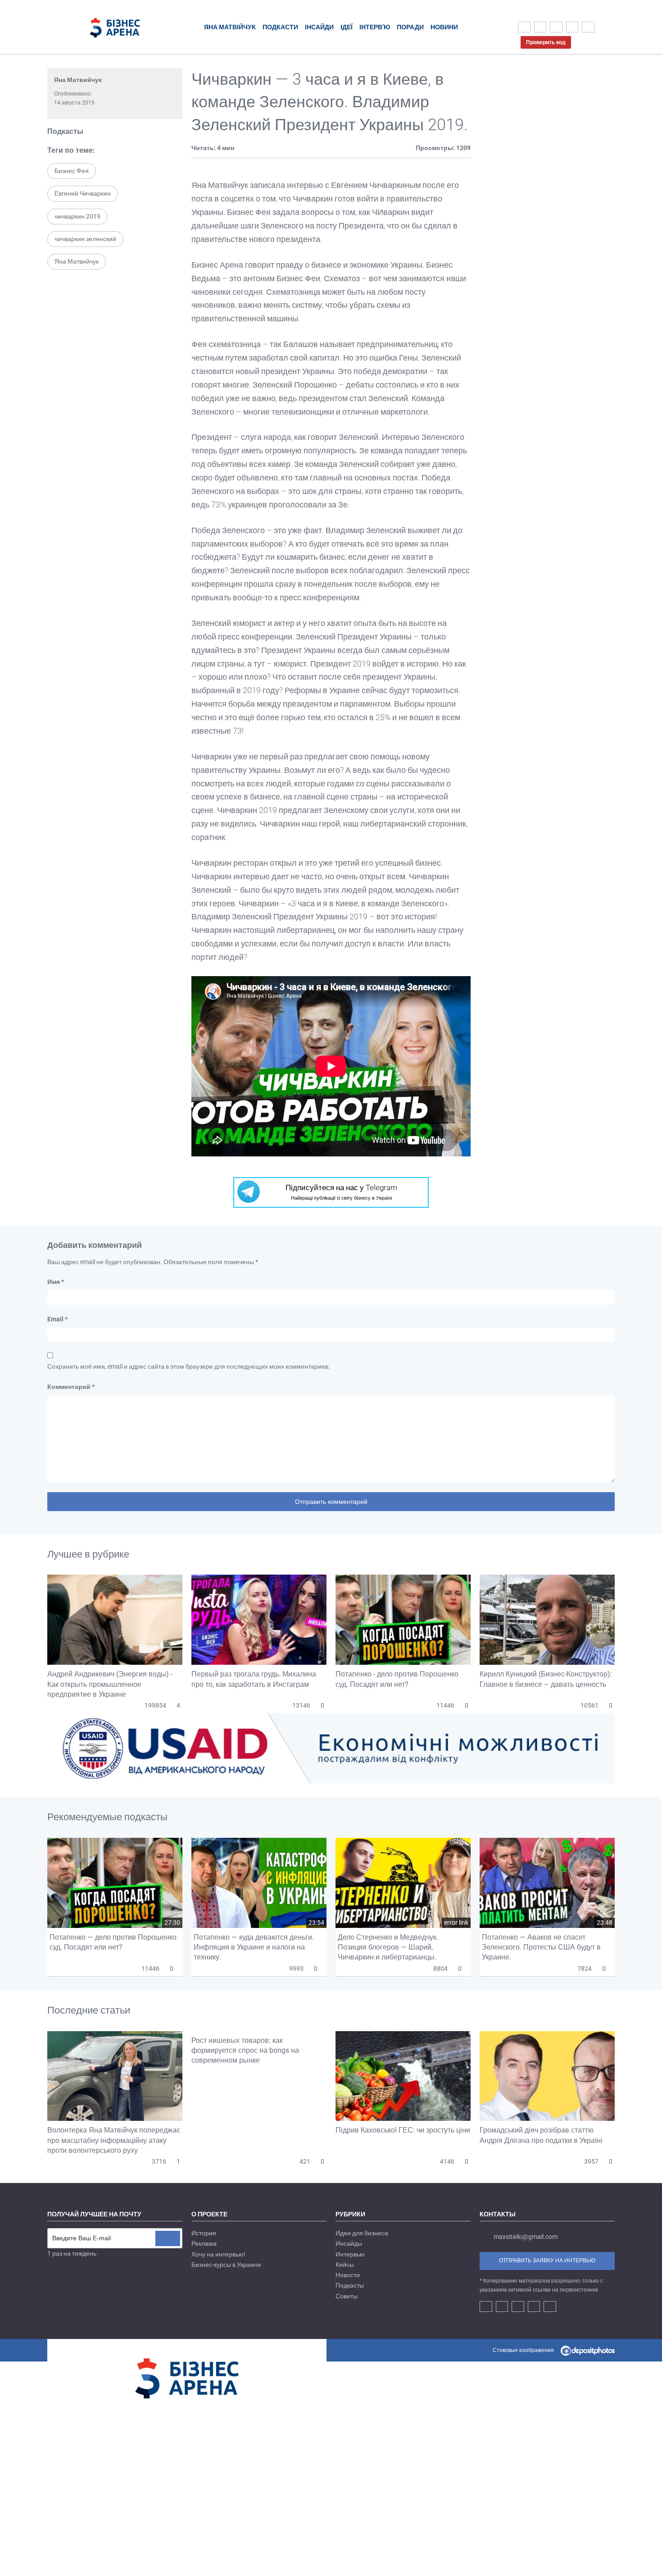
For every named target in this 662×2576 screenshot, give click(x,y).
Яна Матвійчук (230, 27)
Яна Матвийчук (78, 80)
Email (57, 1319)
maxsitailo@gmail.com (526, 2237)
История (204, 2233)
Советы (347, 2296)
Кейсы (345, 2265)
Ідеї (347, 27)
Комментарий (71, 1387)
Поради (410, 27)
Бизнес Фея (72, 171)
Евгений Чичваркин (83, 193)
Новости (348, 2275)
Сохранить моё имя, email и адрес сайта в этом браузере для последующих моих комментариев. (189, 1366)
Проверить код (546, 42)
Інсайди (319, 27)
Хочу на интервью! (218, 2254)
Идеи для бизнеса (362, 2233)
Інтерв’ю (375, 27)
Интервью (350, 2254)
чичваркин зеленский (85, 239)
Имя (56, 1282)
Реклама (204, 2243)
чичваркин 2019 (77, 216)
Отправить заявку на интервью (547, 2261)
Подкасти (280, 27)
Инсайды (349, 2243)
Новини (444, 27)
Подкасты (65, 131)
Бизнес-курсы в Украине (226, 2265)
